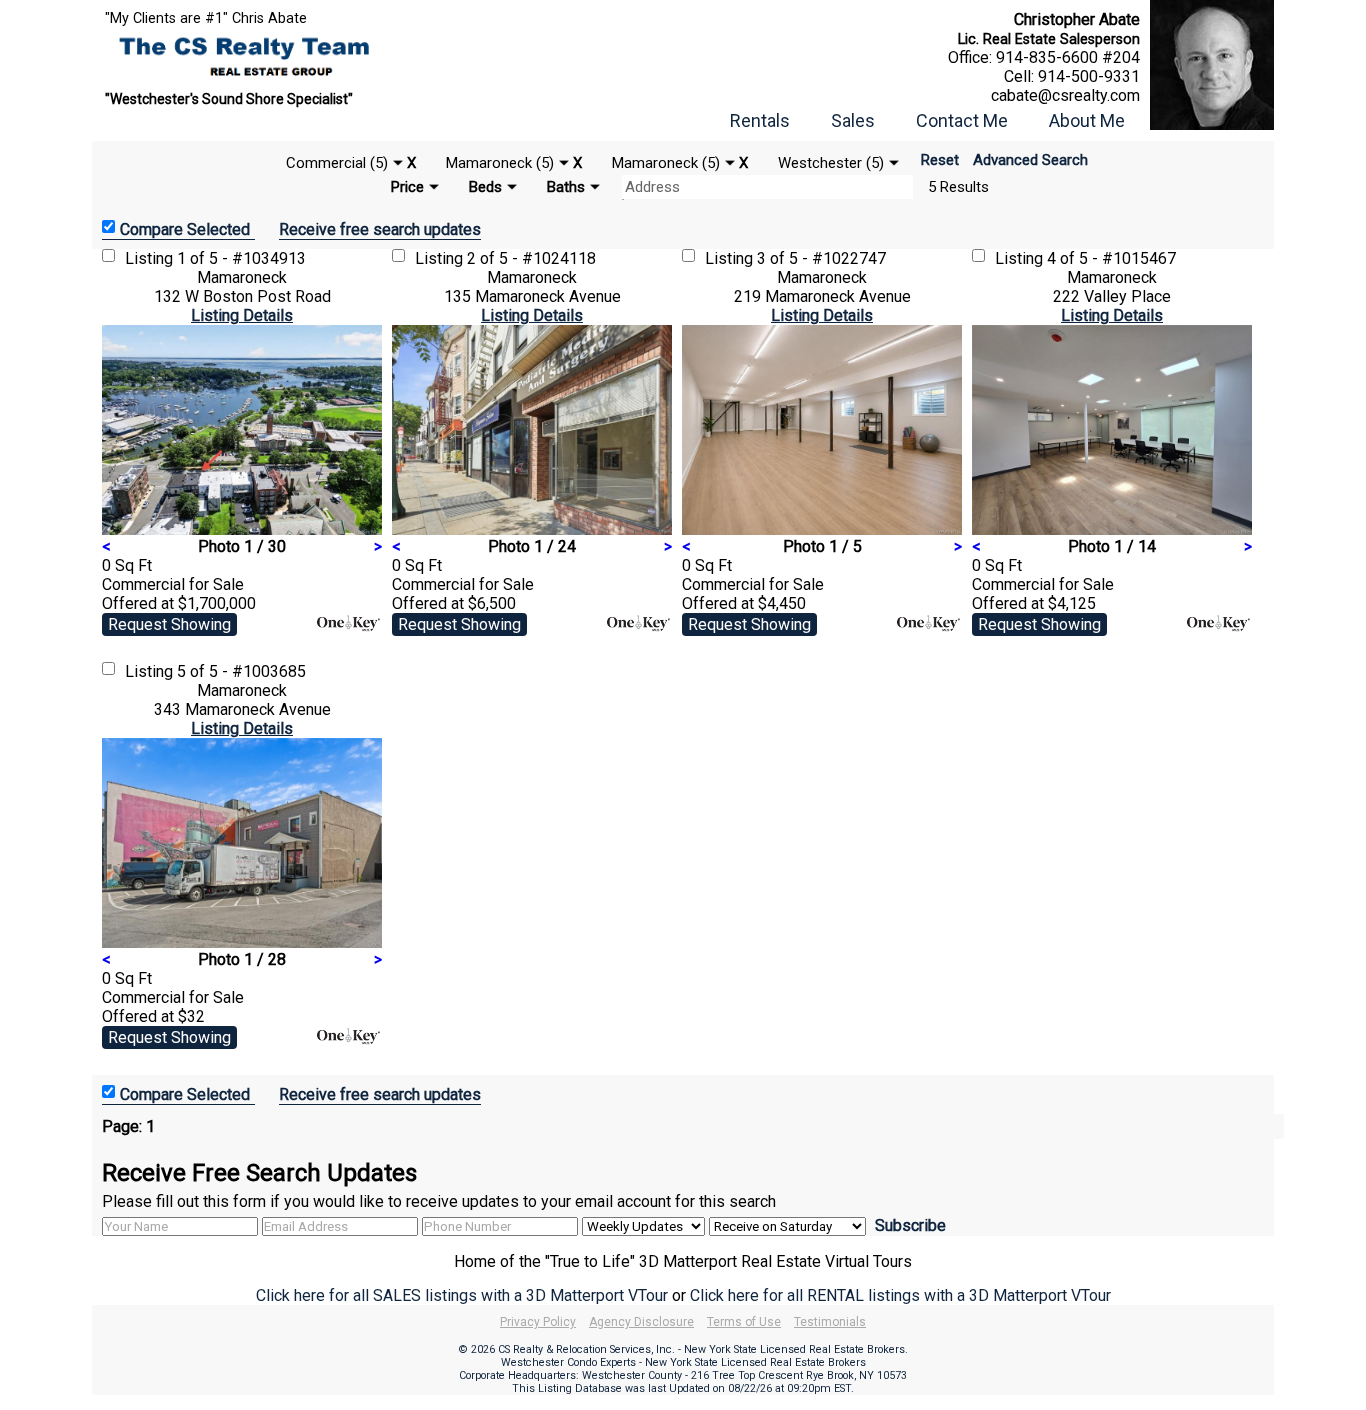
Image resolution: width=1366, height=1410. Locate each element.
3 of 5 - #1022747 (821, 258)
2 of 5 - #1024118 (531, 258)
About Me (1087, 120)
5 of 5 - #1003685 (241, 671)
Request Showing (169, 624)
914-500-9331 (1089, 76)
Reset (940, 160)
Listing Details (242, 315)
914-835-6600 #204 (1068, 57)
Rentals (760, 120)
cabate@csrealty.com (1065, 95)
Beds (485, 187)
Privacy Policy (538, 1322)
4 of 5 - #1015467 (1111, 258)
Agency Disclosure (641, 1322)
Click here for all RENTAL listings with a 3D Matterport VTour (900, 1295)
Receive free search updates (380, 229)
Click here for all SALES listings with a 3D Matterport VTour (462, 1295)
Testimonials (830, 1322)
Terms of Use (744, 1322)
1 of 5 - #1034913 (241, 258)
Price (407, 187)
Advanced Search (1030, 160)
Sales (853, 120)
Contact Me (962, 120)
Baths (566, 187)
